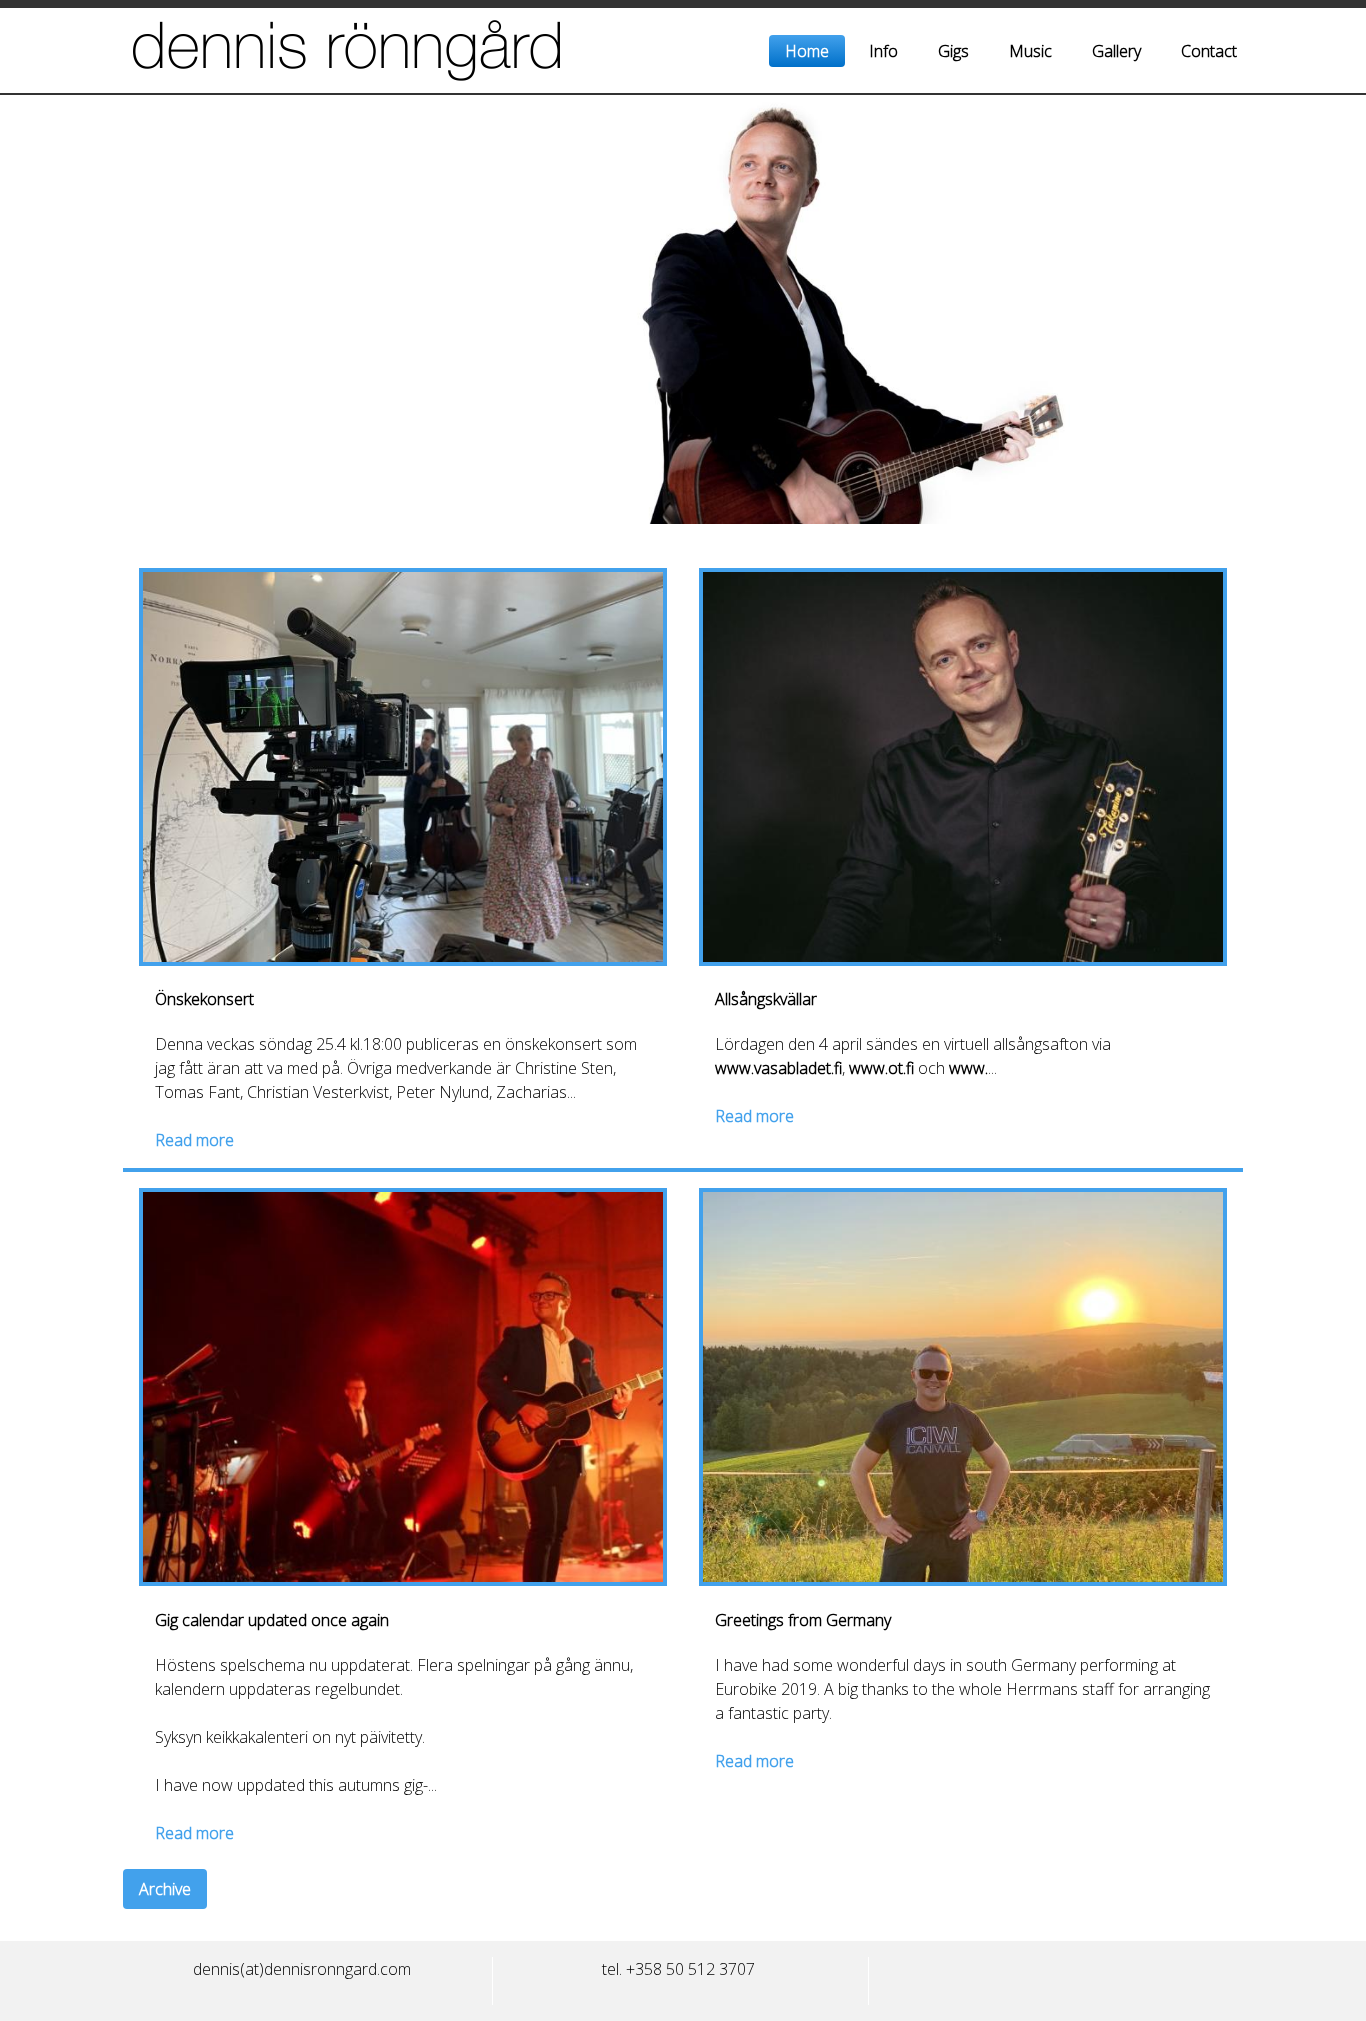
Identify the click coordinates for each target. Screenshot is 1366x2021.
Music (1030, 51)
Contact (1209, 51)
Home (807, 51)
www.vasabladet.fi (778, 1068)
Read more (194, 1140)
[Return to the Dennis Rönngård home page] (406, 50)
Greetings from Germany (803, 1620)
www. (968, 1068)
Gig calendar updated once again (272, 1620)
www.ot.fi (881, 1068)
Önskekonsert (204, 999)
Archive (165, 1889)
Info (883, 51)
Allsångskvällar (766, 999)
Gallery (1116, 51)
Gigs (953, 51)
